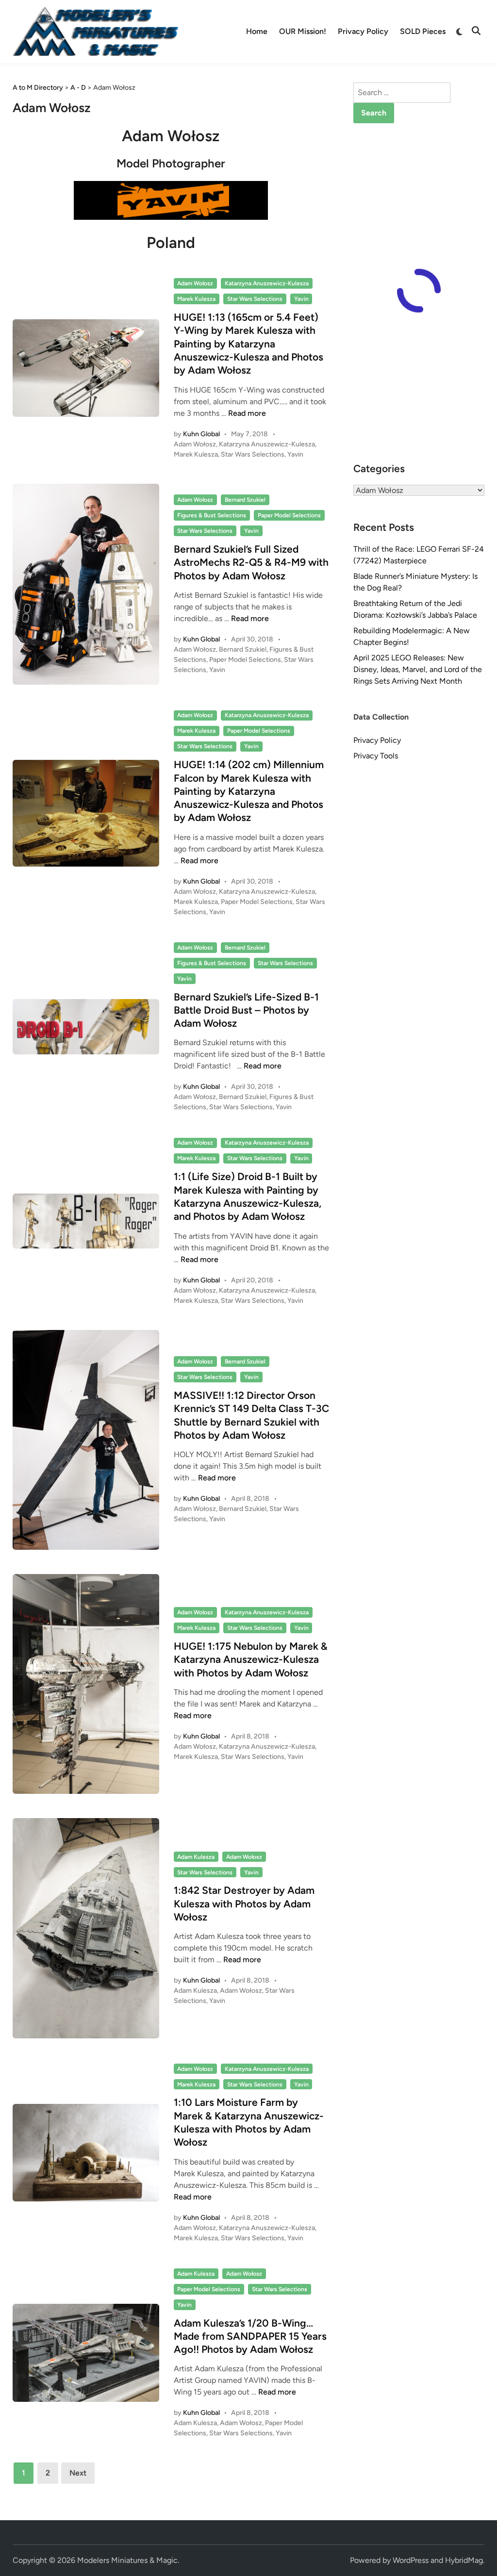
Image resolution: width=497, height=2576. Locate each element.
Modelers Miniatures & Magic (127, 2560)
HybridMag (464, 2560)
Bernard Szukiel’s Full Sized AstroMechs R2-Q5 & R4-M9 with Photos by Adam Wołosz (251, 562)
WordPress (411, 2560)
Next (78, 2473)
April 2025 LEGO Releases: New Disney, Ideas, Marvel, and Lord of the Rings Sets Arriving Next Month (418, 669)
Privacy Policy (363, 31)
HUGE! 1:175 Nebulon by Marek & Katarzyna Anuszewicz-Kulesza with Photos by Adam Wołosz (251, 1659)
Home (257, 31)
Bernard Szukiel (245, 500)
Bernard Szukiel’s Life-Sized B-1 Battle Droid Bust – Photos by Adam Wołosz (246, 1010)
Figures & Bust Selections (212, 515)
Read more (247, 413)
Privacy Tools (376, 756)
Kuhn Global (201, 434)
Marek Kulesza (196, 299)
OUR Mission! (303, 31)
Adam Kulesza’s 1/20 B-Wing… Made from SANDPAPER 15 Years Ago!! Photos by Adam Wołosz (250, 2336)
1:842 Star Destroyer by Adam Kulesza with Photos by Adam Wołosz (244, 1903)
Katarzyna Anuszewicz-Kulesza (267, 283)
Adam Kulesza (196, 1857)
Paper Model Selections (289, 515)
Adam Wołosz (195, 283)
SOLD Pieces (423, 31)
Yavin (301, 299)
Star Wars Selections (255, 299)
